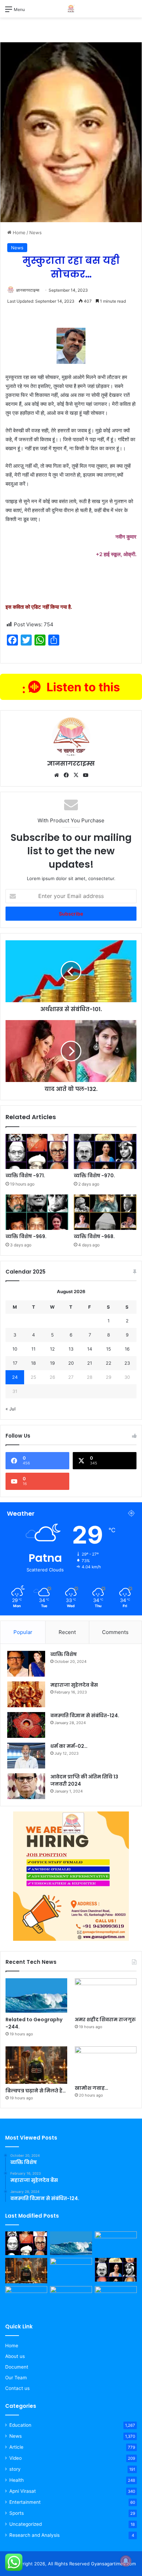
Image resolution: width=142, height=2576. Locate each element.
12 (52, 1349)
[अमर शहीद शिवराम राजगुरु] (106, 1996)
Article (16, 2447)
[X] (76, 775)
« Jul (11, 1409)
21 (90, 1363)
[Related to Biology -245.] (26, 2298)
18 (33, 1363)
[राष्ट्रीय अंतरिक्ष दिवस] (71, 2298)
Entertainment (25, 2502)
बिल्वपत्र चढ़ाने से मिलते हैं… (36, 2091)
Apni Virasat (23, 2491)
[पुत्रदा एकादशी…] (116, 2298)
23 (127, 1363)
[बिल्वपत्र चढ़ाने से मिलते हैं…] (36, 2065)
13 (71, 1349)
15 (109, 1349)
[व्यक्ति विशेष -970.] (105, 1152)
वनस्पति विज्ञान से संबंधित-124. (85, 1715)
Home (18, 232)
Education (20, 2425)
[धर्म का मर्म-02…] (26, 1756)
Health (17, 2480)
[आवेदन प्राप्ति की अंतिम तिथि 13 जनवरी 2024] (26, 1786)
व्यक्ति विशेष (64, 1654)
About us (15, 2356)
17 (15, 1363)
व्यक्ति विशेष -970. (94, 1176)
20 (71, 1363)
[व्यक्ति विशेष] (26, 1664)
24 (15, 1377)
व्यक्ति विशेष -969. (26, 1236)
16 (127, 1349)
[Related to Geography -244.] (36, 1996)
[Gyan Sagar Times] (71, 9)
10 (15, 1349)
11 (33, 1349)
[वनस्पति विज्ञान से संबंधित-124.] (26, 1725)
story (15, 2469)
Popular (23, 1632)
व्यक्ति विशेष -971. (25, 1176)
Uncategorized (26, 2524)
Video (16, 2458)
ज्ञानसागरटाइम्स (28, 290)
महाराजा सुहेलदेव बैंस (74, 1685)
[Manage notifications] (126, 2561)
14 (90, 1349)
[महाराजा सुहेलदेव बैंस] (26, 1694)
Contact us (17, 2388)
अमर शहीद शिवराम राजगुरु (105, 2020)
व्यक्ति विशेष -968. (94, 1236)
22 (109, 1363)
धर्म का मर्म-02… (69, 1746)
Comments (115, 1632)
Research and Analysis (34, 2535)
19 (52, 1363)
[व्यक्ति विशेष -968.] (105, 1212)
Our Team (16, 2378)
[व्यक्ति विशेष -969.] (37, 1212)
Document (17, 2367)
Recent (67, 1632)
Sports (17, 2513)
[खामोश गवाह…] (106, 2064)
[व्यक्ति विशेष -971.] (37, 1152)
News (35, 232)
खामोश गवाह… (92, 2088)
